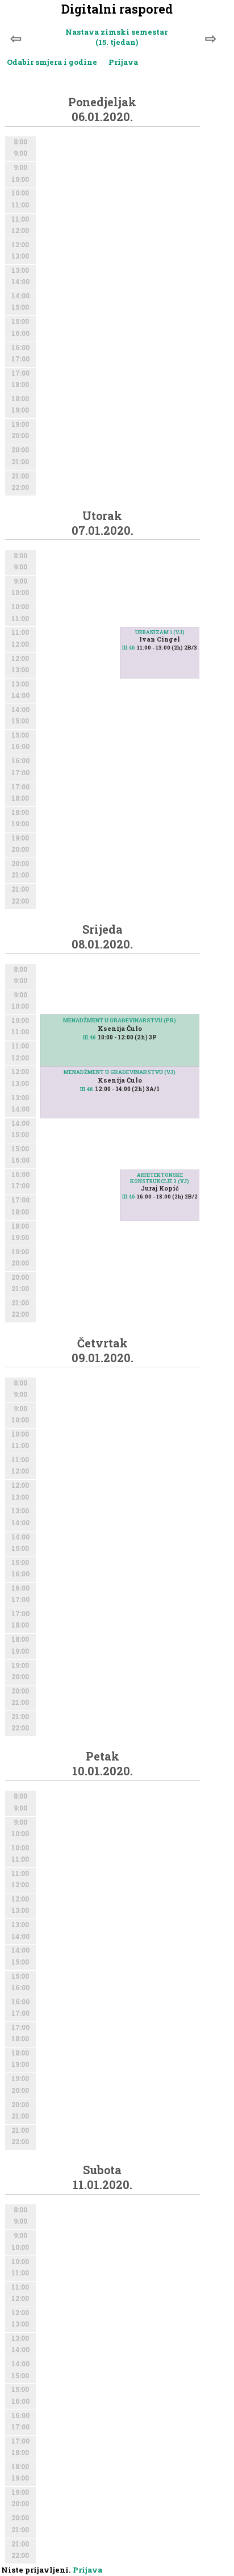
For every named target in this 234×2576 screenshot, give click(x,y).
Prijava (123, 62)
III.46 (129, 648)
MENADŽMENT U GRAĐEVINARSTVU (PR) (120, 1020)
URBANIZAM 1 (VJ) (160, 632)
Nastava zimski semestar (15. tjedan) (116, 37)
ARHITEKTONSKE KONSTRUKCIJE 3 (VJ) (160, 1178)
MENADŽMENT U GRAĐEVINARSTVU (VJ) (120, 1072)
